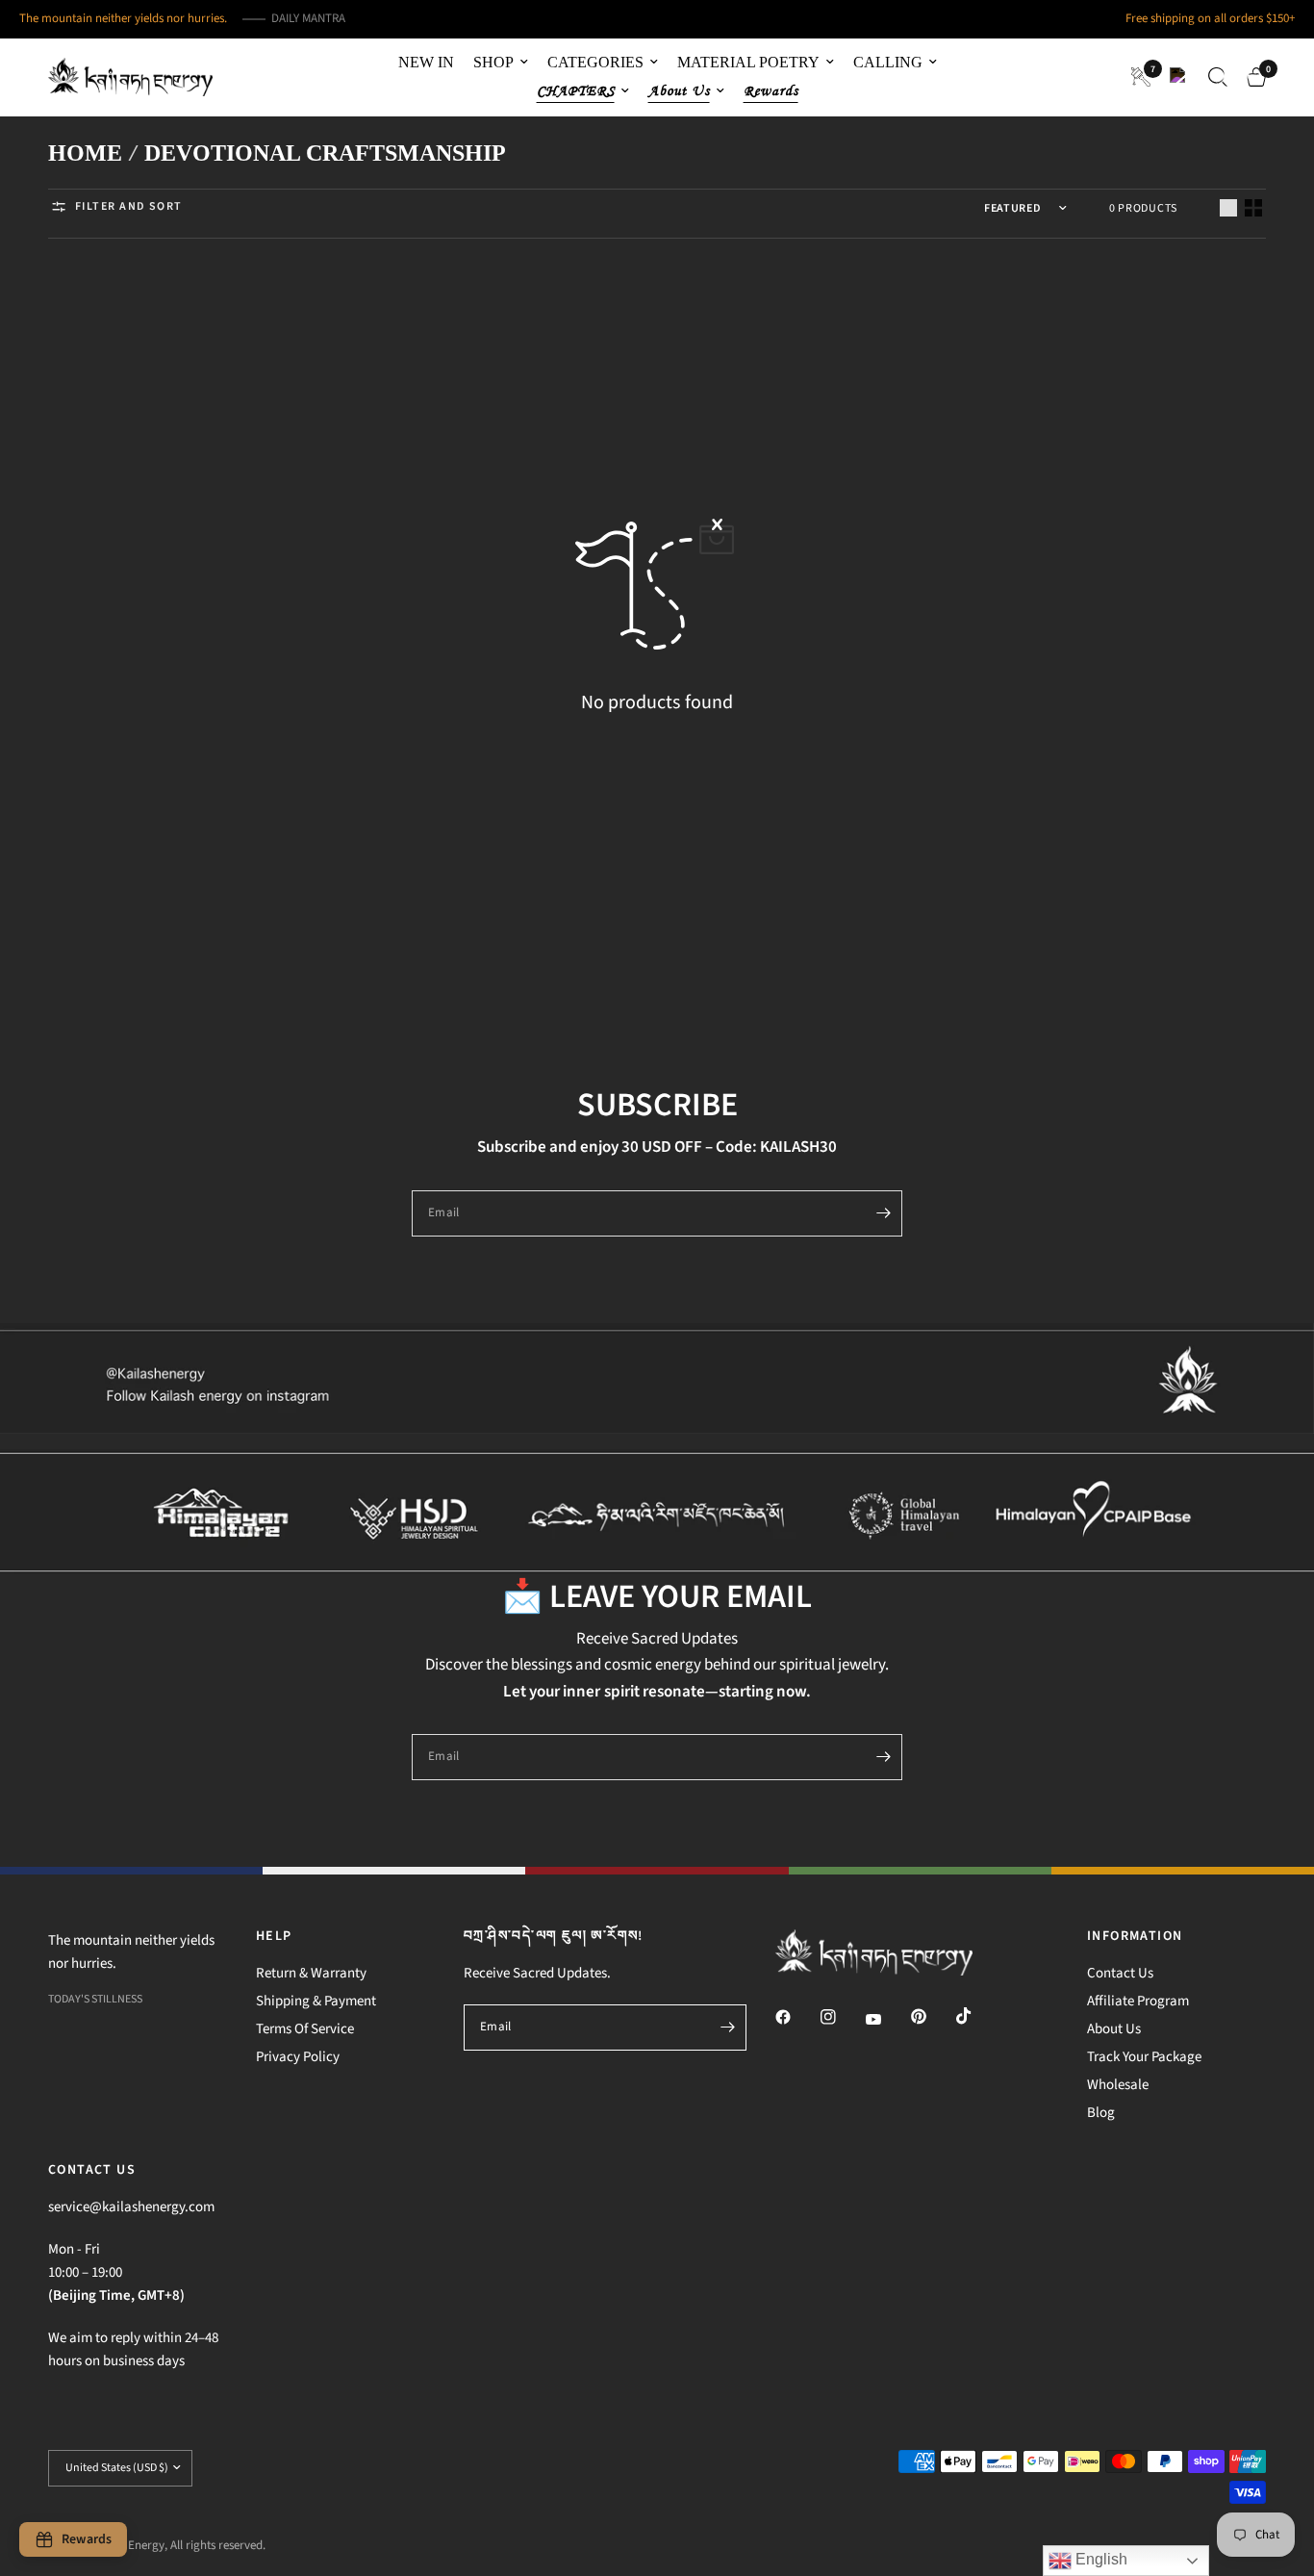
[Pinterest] (932, 2016)
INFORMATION (1135, 1936)
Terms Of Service (305, 2029)
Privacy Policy (298, 2057)
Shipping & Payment (316, 2001)
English (1099, 2559)
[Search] (1218, 77)
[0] (1251, 77)
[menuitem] (426, 63)
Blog (1101, 2113)
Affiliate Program (1138, 2001)
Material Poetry (748, 62)
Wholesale (1118, 2085)
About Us (1114, 2029)
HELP (274, 1936)
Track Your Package (1144, 2057)
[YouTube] (887, 2019)
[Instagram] (842, 2017)
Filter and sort (129, 206)
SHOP (493, 62)
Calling (888, 62)
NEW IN (426, 62)
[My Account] (1179, 77)
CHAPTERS (576, 91)
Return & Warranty (311, 1973)
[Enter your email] (883, 1213)
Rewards (771, 91)
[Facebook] (796, 2017)
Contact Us (1120, 1973)
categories (595, 62)
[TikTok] (977, 2016)
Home (85, 153)
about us (679, 91)
